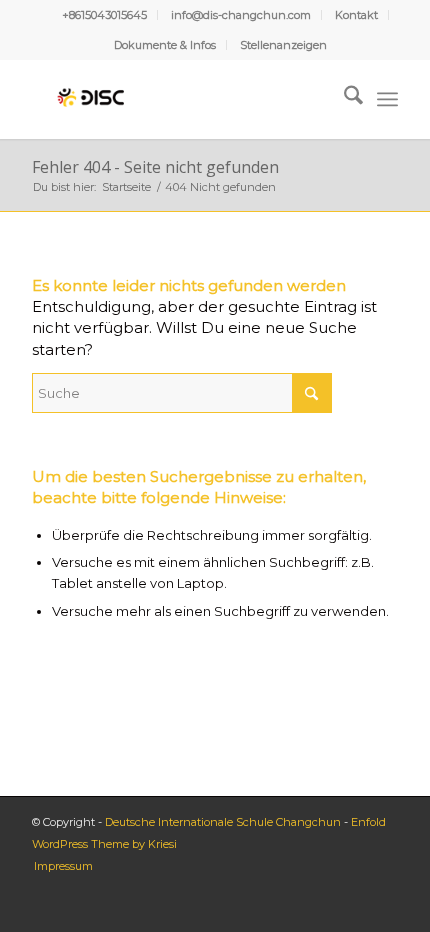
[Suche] (343, 99)
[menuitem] (105, 15)
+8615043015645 (104, 15)
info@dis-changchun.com (241, 15)
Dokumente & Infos (165, 45)
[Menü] (387, 99)
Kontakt (356, 15)
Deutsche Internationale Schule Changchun (223, 822)
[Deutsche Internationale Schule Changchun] (178, 99)
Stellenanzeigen (283, 45)
